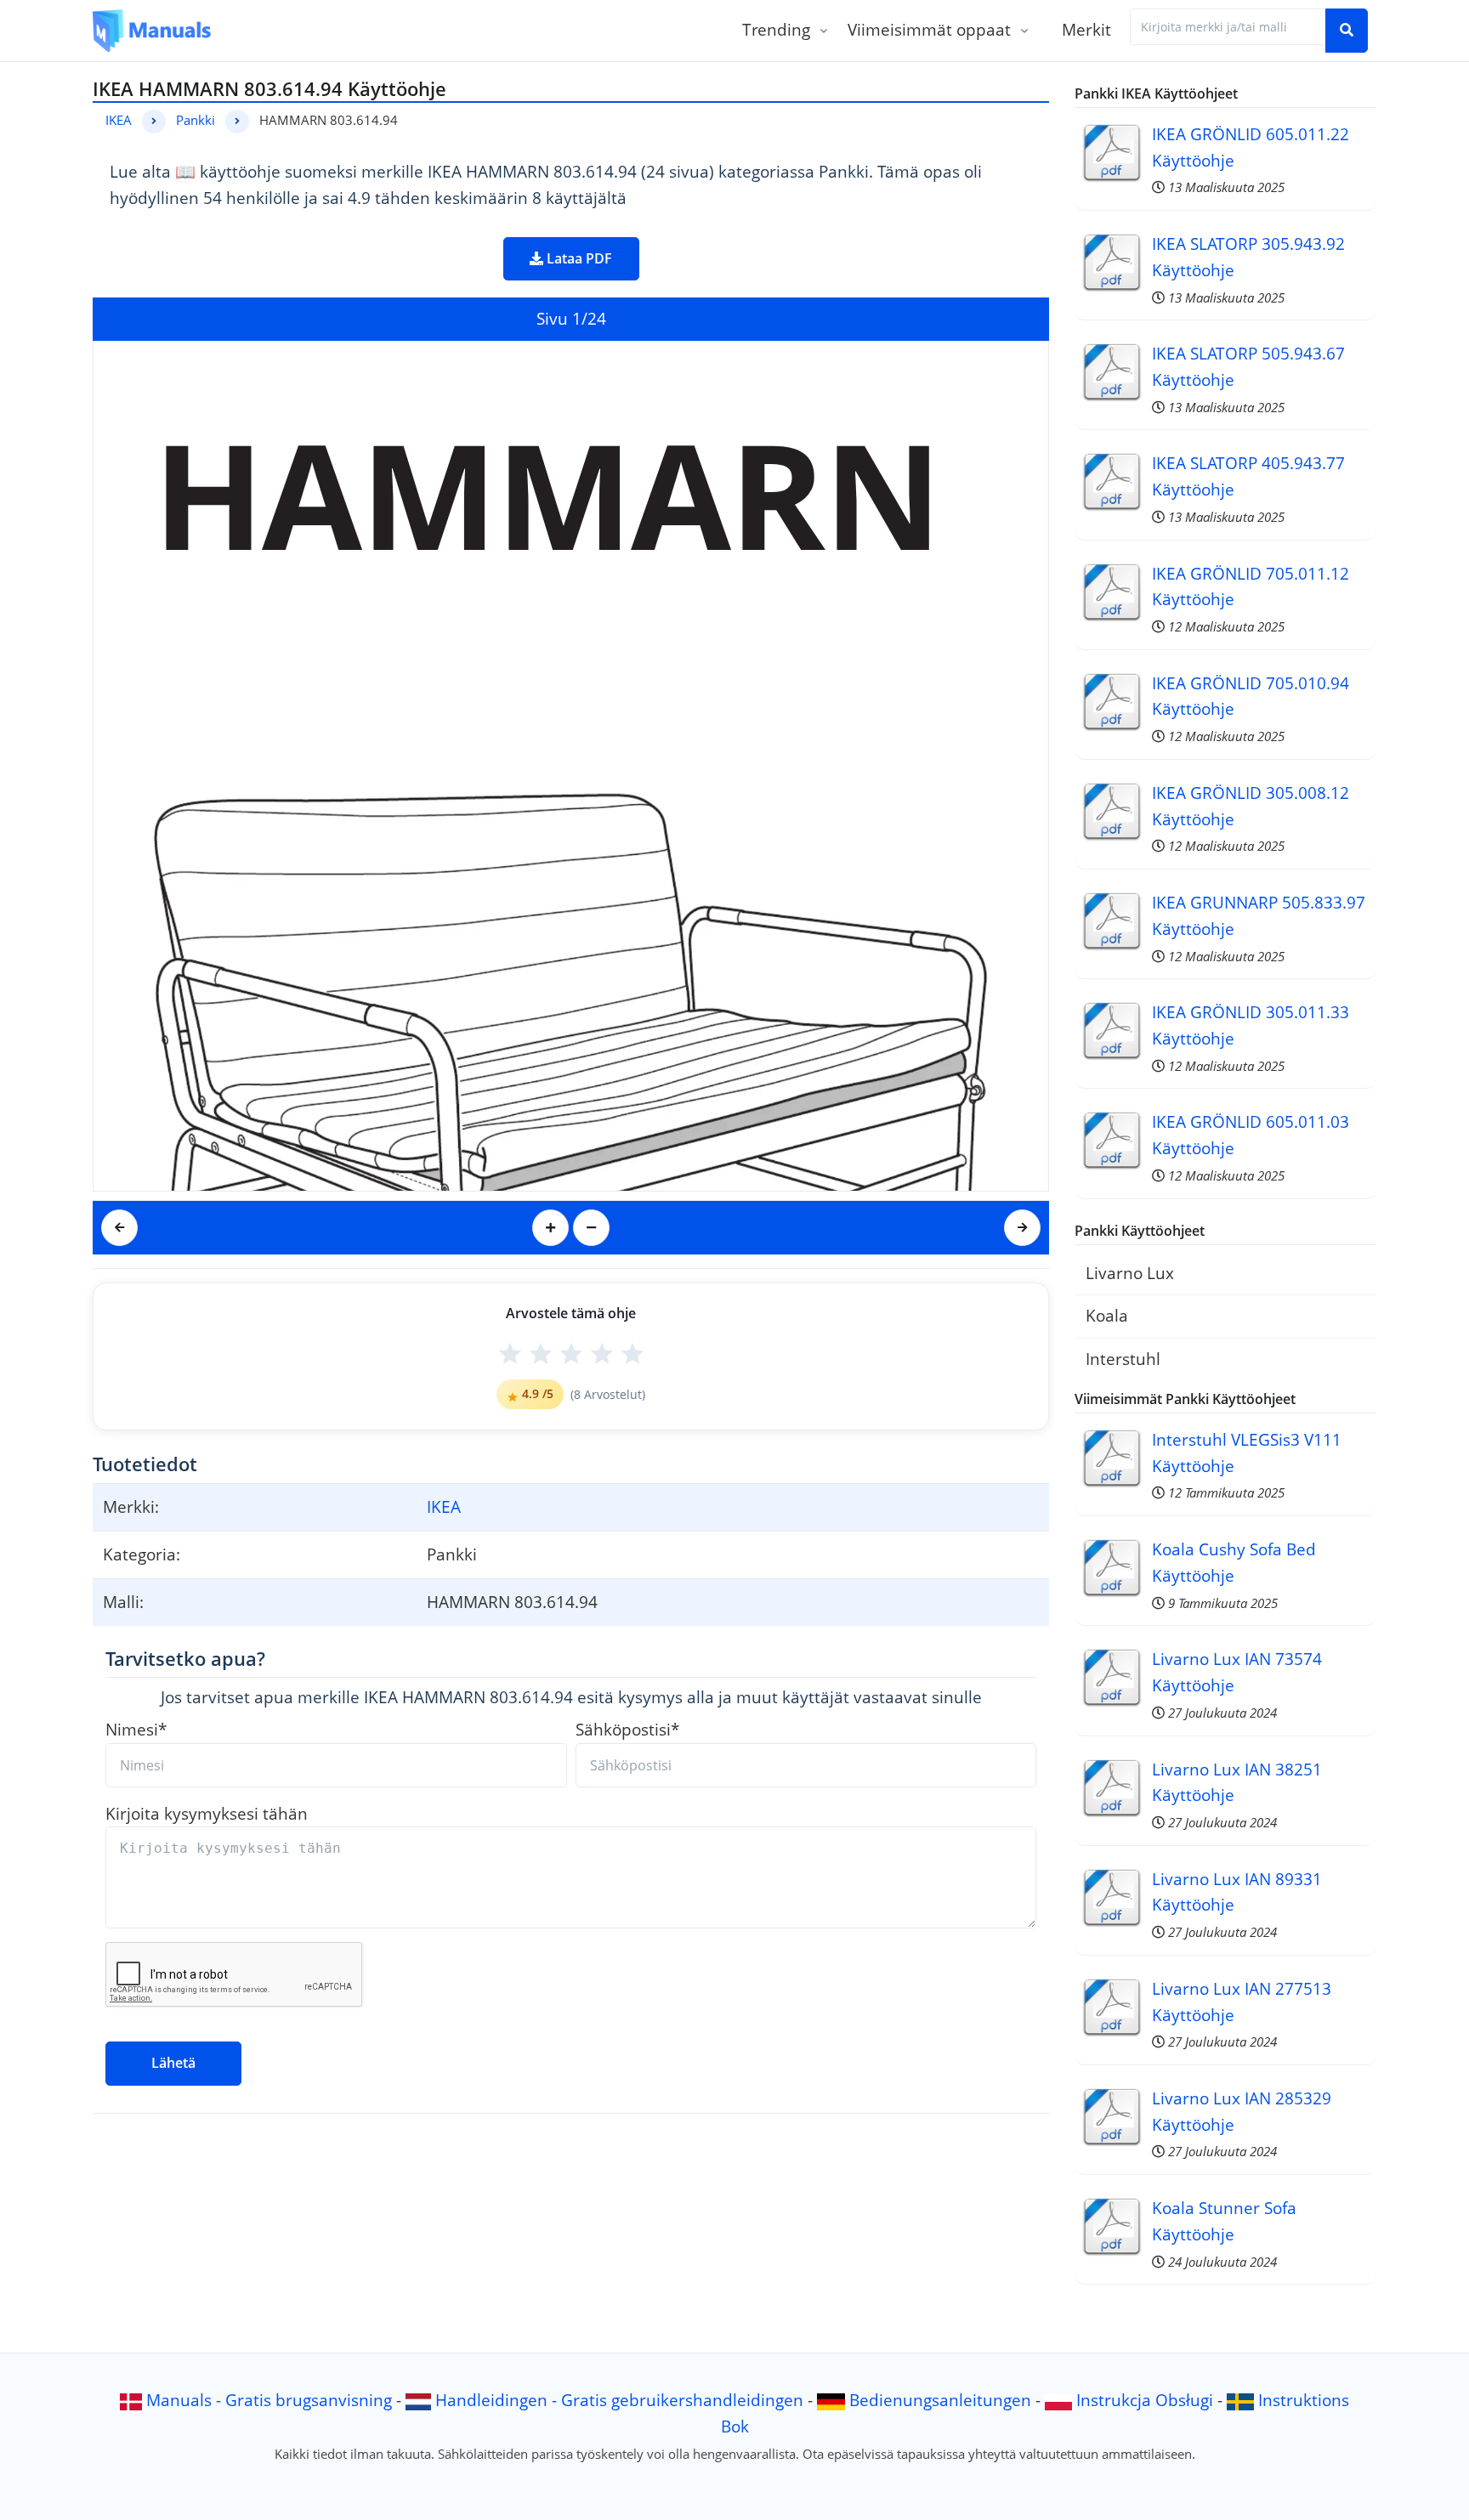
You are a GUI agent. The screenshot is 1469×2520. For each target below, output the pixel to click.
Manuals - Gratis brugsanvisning (269, 2400)
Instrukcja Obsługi (1145, 2400)
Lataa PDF (578, 258)
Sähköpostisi (627, 1729)
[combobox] (1228, 27)
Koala (1107, 1315)
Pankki (196, 120)
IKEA (119, 120)
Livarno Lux (1130, 1273)
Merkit (1086, 29)
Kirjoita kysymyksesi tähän (207, 1813)
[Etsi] (1347, 31)
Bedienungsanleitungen (940, 2400)
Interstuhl (1123, 1359)
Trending (776, 29)
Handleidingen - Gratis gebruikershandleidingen (619, 2400)
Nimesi (136, 1729)
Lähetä (173, 2063)
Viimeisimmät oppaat (929, 29)
